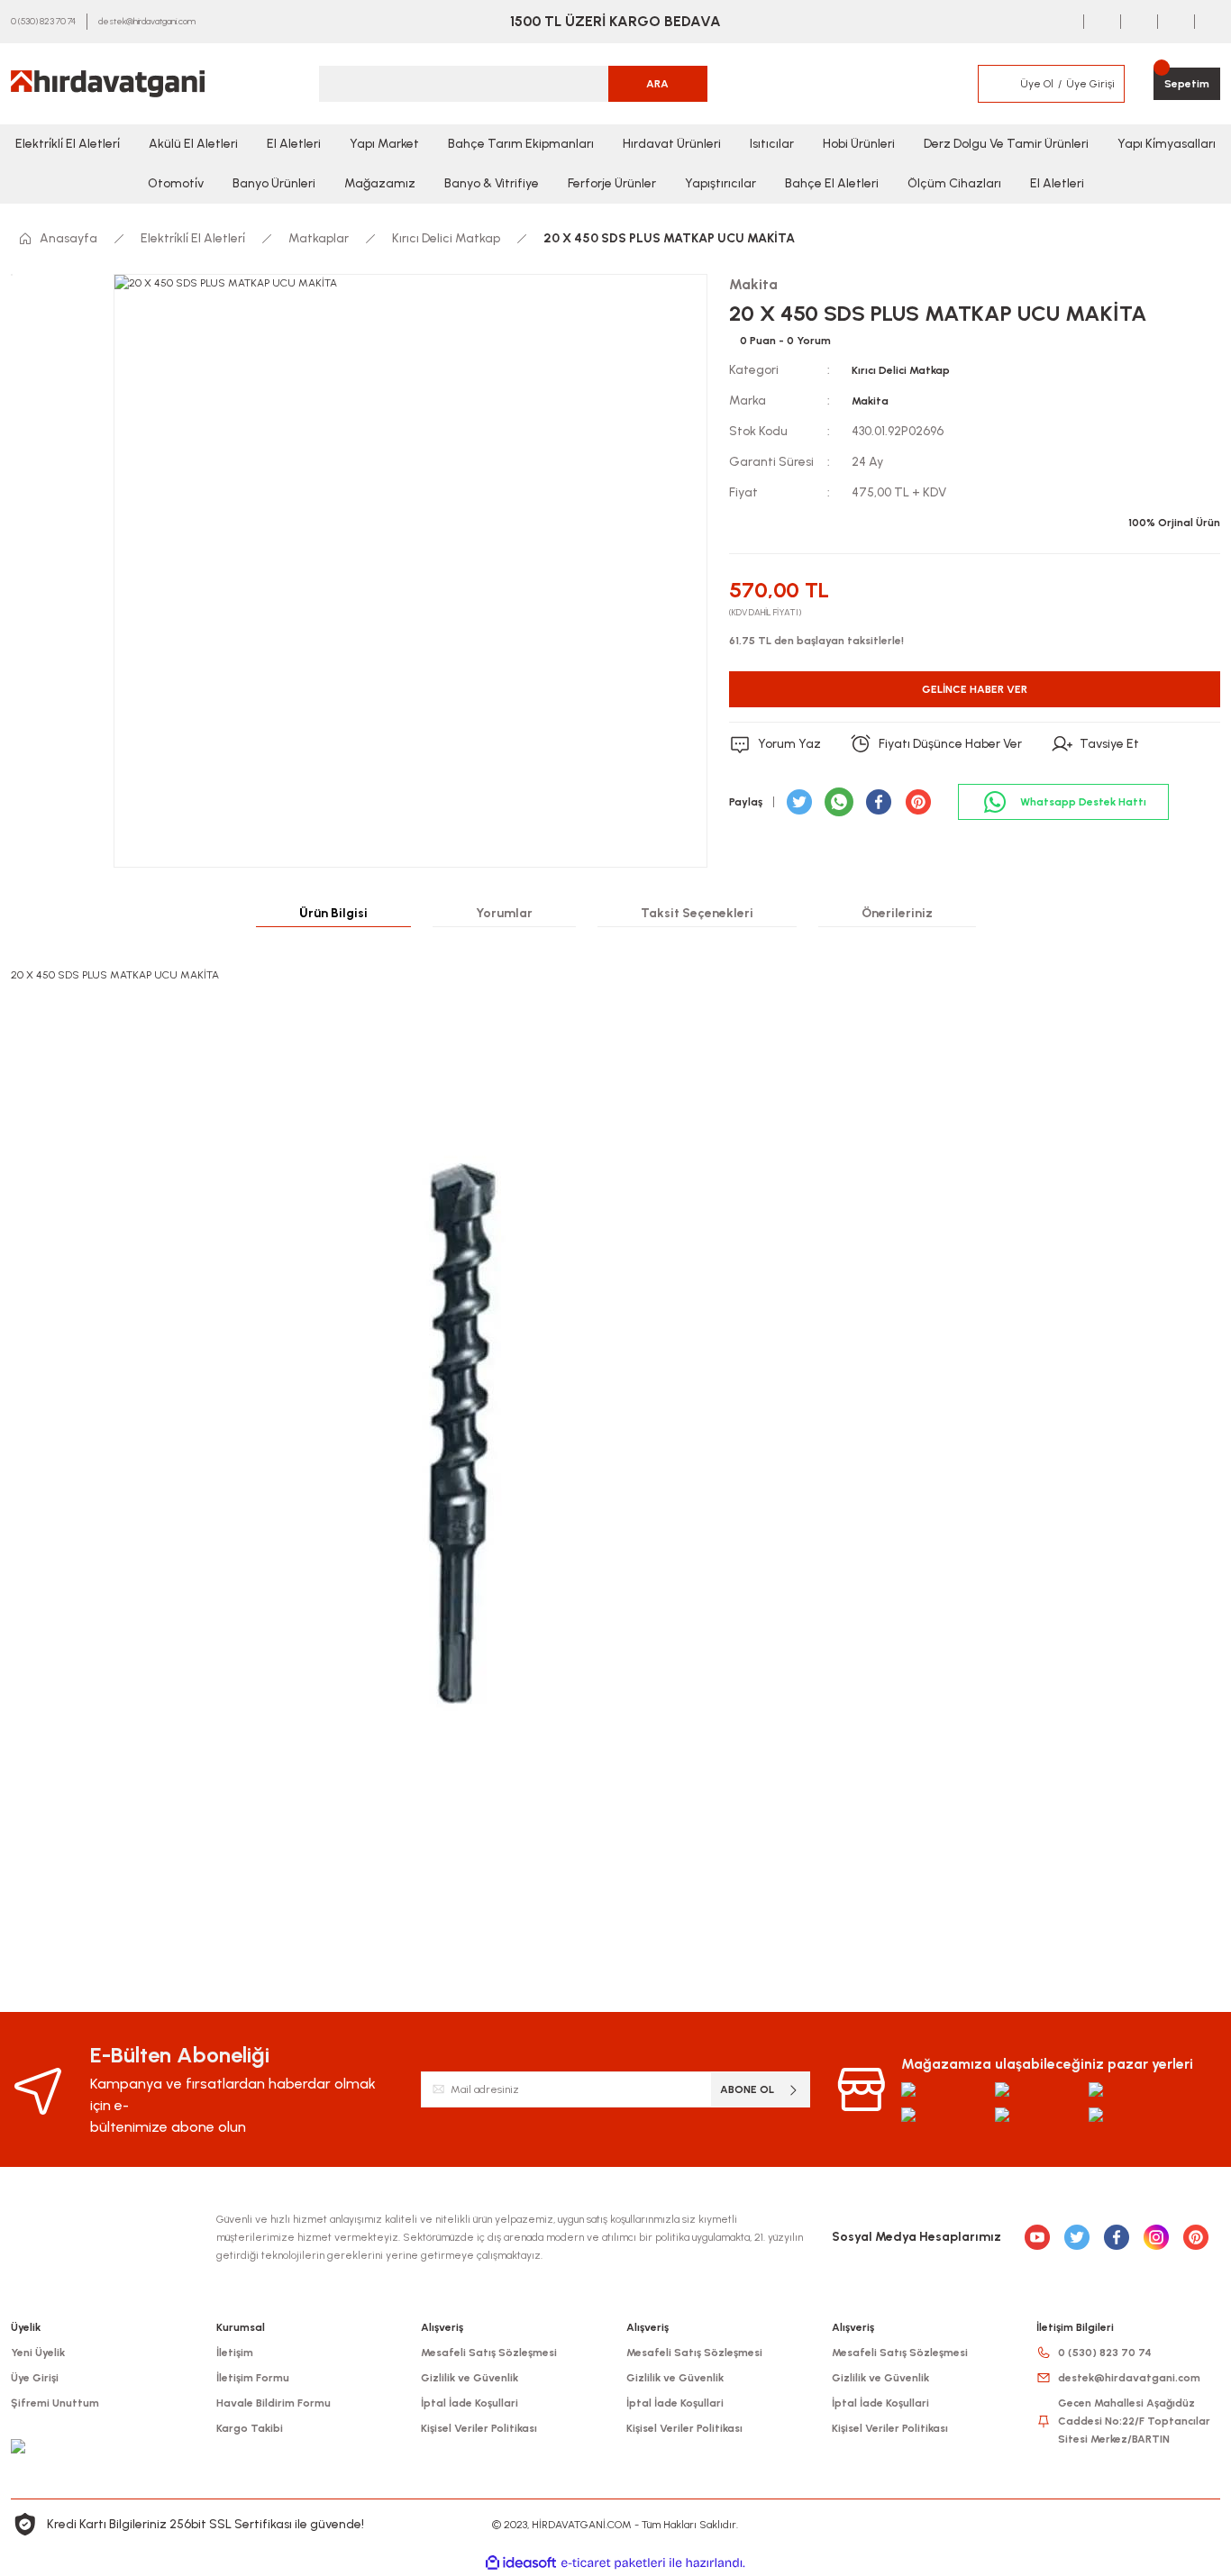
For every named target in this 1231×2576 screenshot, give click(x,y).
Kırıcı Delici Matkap (901, 370)
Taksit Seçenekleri (697, 913)
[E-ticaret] (613, 2563)
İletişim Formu (253, 2378)
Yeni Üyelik (38, 2353)
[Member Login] (998, 84)
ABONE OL (747, 2089)
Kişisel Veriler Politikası (479, 2428)
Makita (870, 401)
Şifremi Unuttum (55, 2403)
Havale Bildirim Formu (274, 2403)
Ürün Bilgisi (333, 913)
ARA (657, 84)
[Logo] (108, 84)
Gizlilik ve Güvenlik (470, 2378)
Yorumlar (504, 913)
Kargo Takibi (250, 2428)
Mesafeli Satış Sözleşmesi (489, 2353)
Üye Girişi (35, 2378)
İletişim (235, 2353)
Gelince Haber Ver (975, 689)
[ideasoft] (521, 2563)
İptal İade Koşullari (470, 2403)
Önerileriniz (897, 913)
